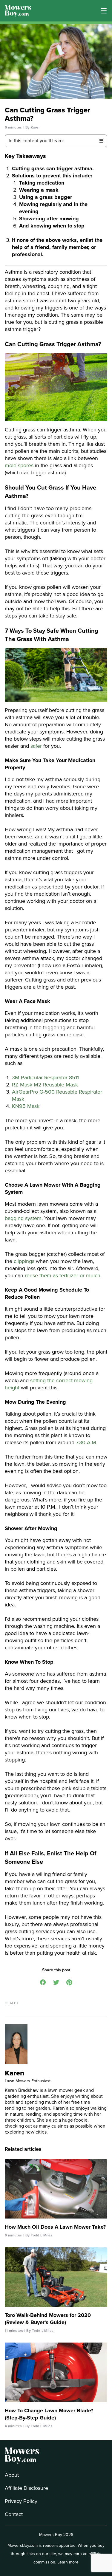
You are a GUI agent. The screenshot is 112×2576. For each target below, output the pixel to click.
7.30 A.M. (87, 1442)
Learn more (68, 2562)
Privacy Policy (21, 2501)
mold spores (19, 465)
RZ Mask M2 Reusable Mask (45, 1085)
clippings (24, 1261)
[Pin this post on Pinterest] (69, 1982)
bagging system (23, 1218)
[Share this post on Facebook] (43, 1982)
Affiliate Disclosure (26, 2488)
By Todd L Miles (39, 2235)
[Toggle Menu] (104, 11)
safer (36, 746)
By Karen (33, 127)
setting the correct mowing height (49, 1384)
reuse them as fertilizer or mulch (63, 1275)
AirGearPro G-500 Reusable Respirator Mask (57, 1095)
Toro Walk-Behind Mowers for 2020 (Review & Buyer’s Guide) (48, 2319)
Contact (14, 2514)
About (12, 2475)
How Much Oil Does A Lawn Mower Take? (55, 2227)
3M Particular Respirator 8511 (45, 1078)
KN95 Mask (26, 1106)
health (11, 2003)
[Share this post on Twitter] (56, 1982)
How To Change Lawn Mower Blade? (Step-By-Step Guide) (49, 2414)
